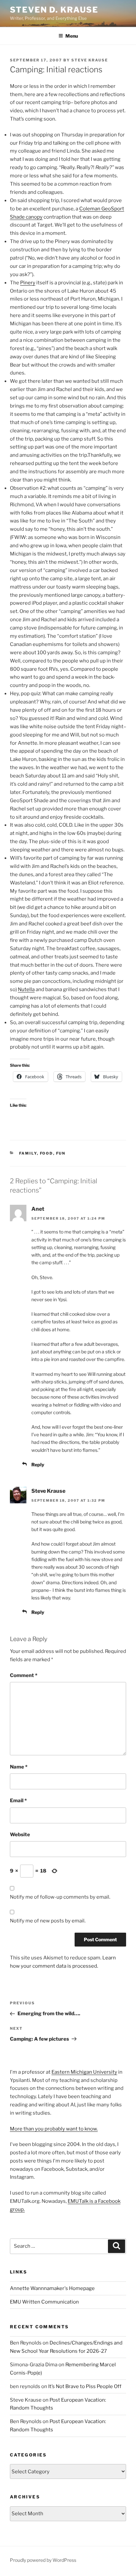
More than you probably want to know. (54, 2129)
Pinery (28, 283)
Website (20, 1835)
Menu (72, 36)
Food (47, 1153)
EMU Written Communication (44, 2302)
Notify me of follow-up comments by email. (60, 1897)
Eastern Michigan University (84, 2072)
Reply (38, 1465)
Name (19, 1767)
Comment (24, 1675)
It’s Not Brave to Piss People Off (85, 2386)
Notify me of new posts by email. (48, 1921)
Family (28, 1153)
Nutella (26, 989)
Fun (61, 1153)
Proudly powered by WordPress (43, 2560)
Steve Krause (90, 60)
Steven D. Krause (54, 10)
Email (18, 1801)
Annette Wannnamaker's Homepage (52, 2288)
